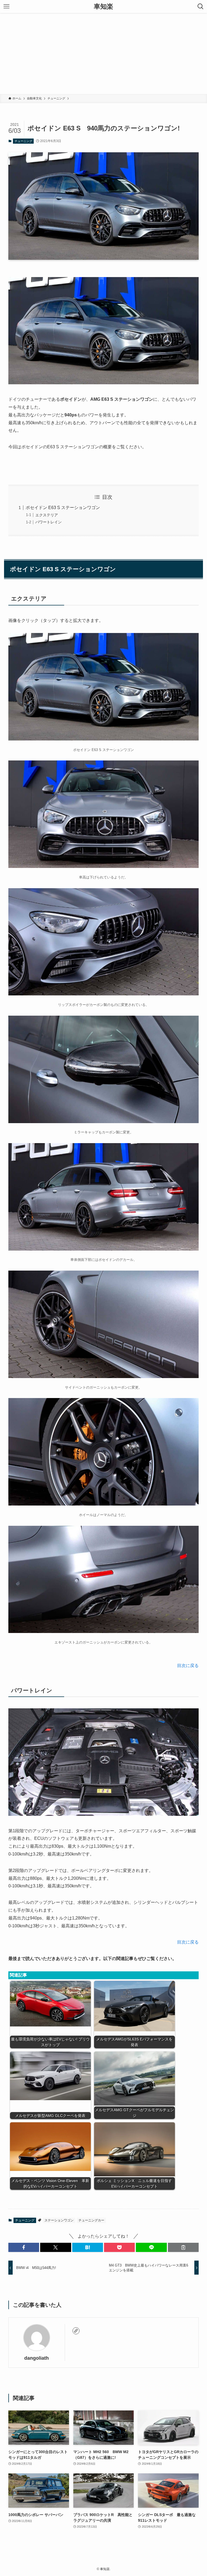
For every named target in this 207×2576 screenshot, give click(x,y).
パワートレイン (49, 522)
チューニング (23, 141)
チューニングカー (91, 2220)
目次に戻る (188, 1666)
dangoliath (37, 2358)
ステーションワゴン (59, 2220)
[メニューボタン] (6, 6)
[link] (76, 2331)
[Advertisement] (103, 53)
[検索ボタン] (201, 6)
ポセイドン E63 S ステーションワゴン (63, 508)
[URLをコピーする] (183, 2247)
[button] (24, 2247)
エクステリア (47, 515)
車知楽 (103, 6)
